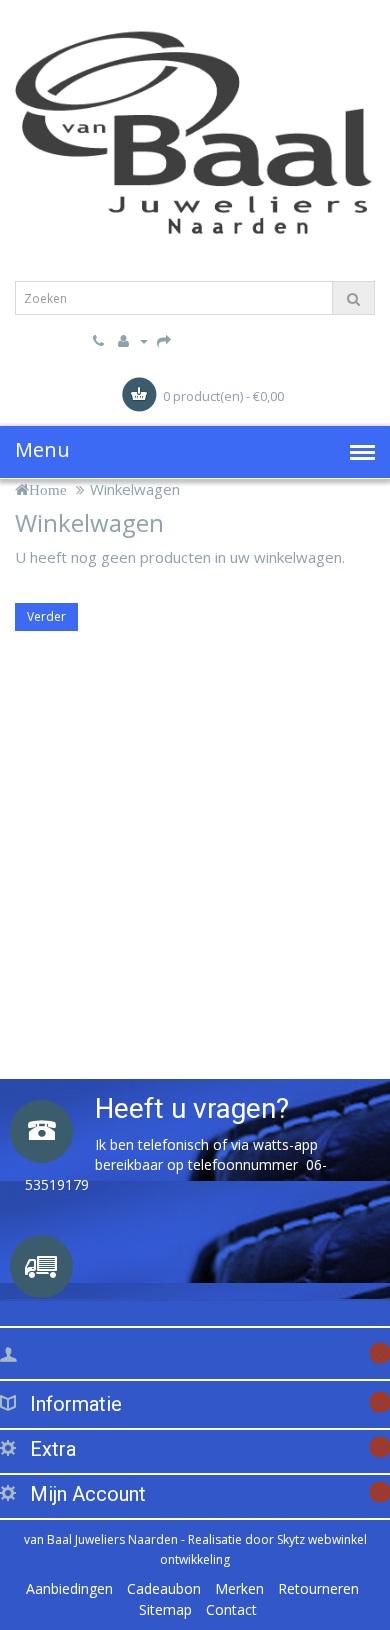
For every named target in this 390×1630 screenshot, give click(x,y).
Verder (46, 616)
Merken (239, 1588)
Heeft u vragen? (192, 1108)
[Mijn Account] (130, 340)
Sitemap (165, 1609)
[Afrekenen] (164, 340)
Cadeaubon (164, 1588)
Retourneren (318, 1588)
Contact (231, 1609)
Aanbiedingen (69, 1588)
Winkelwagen (135, 489)
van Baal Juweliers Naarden (101, 1539)
